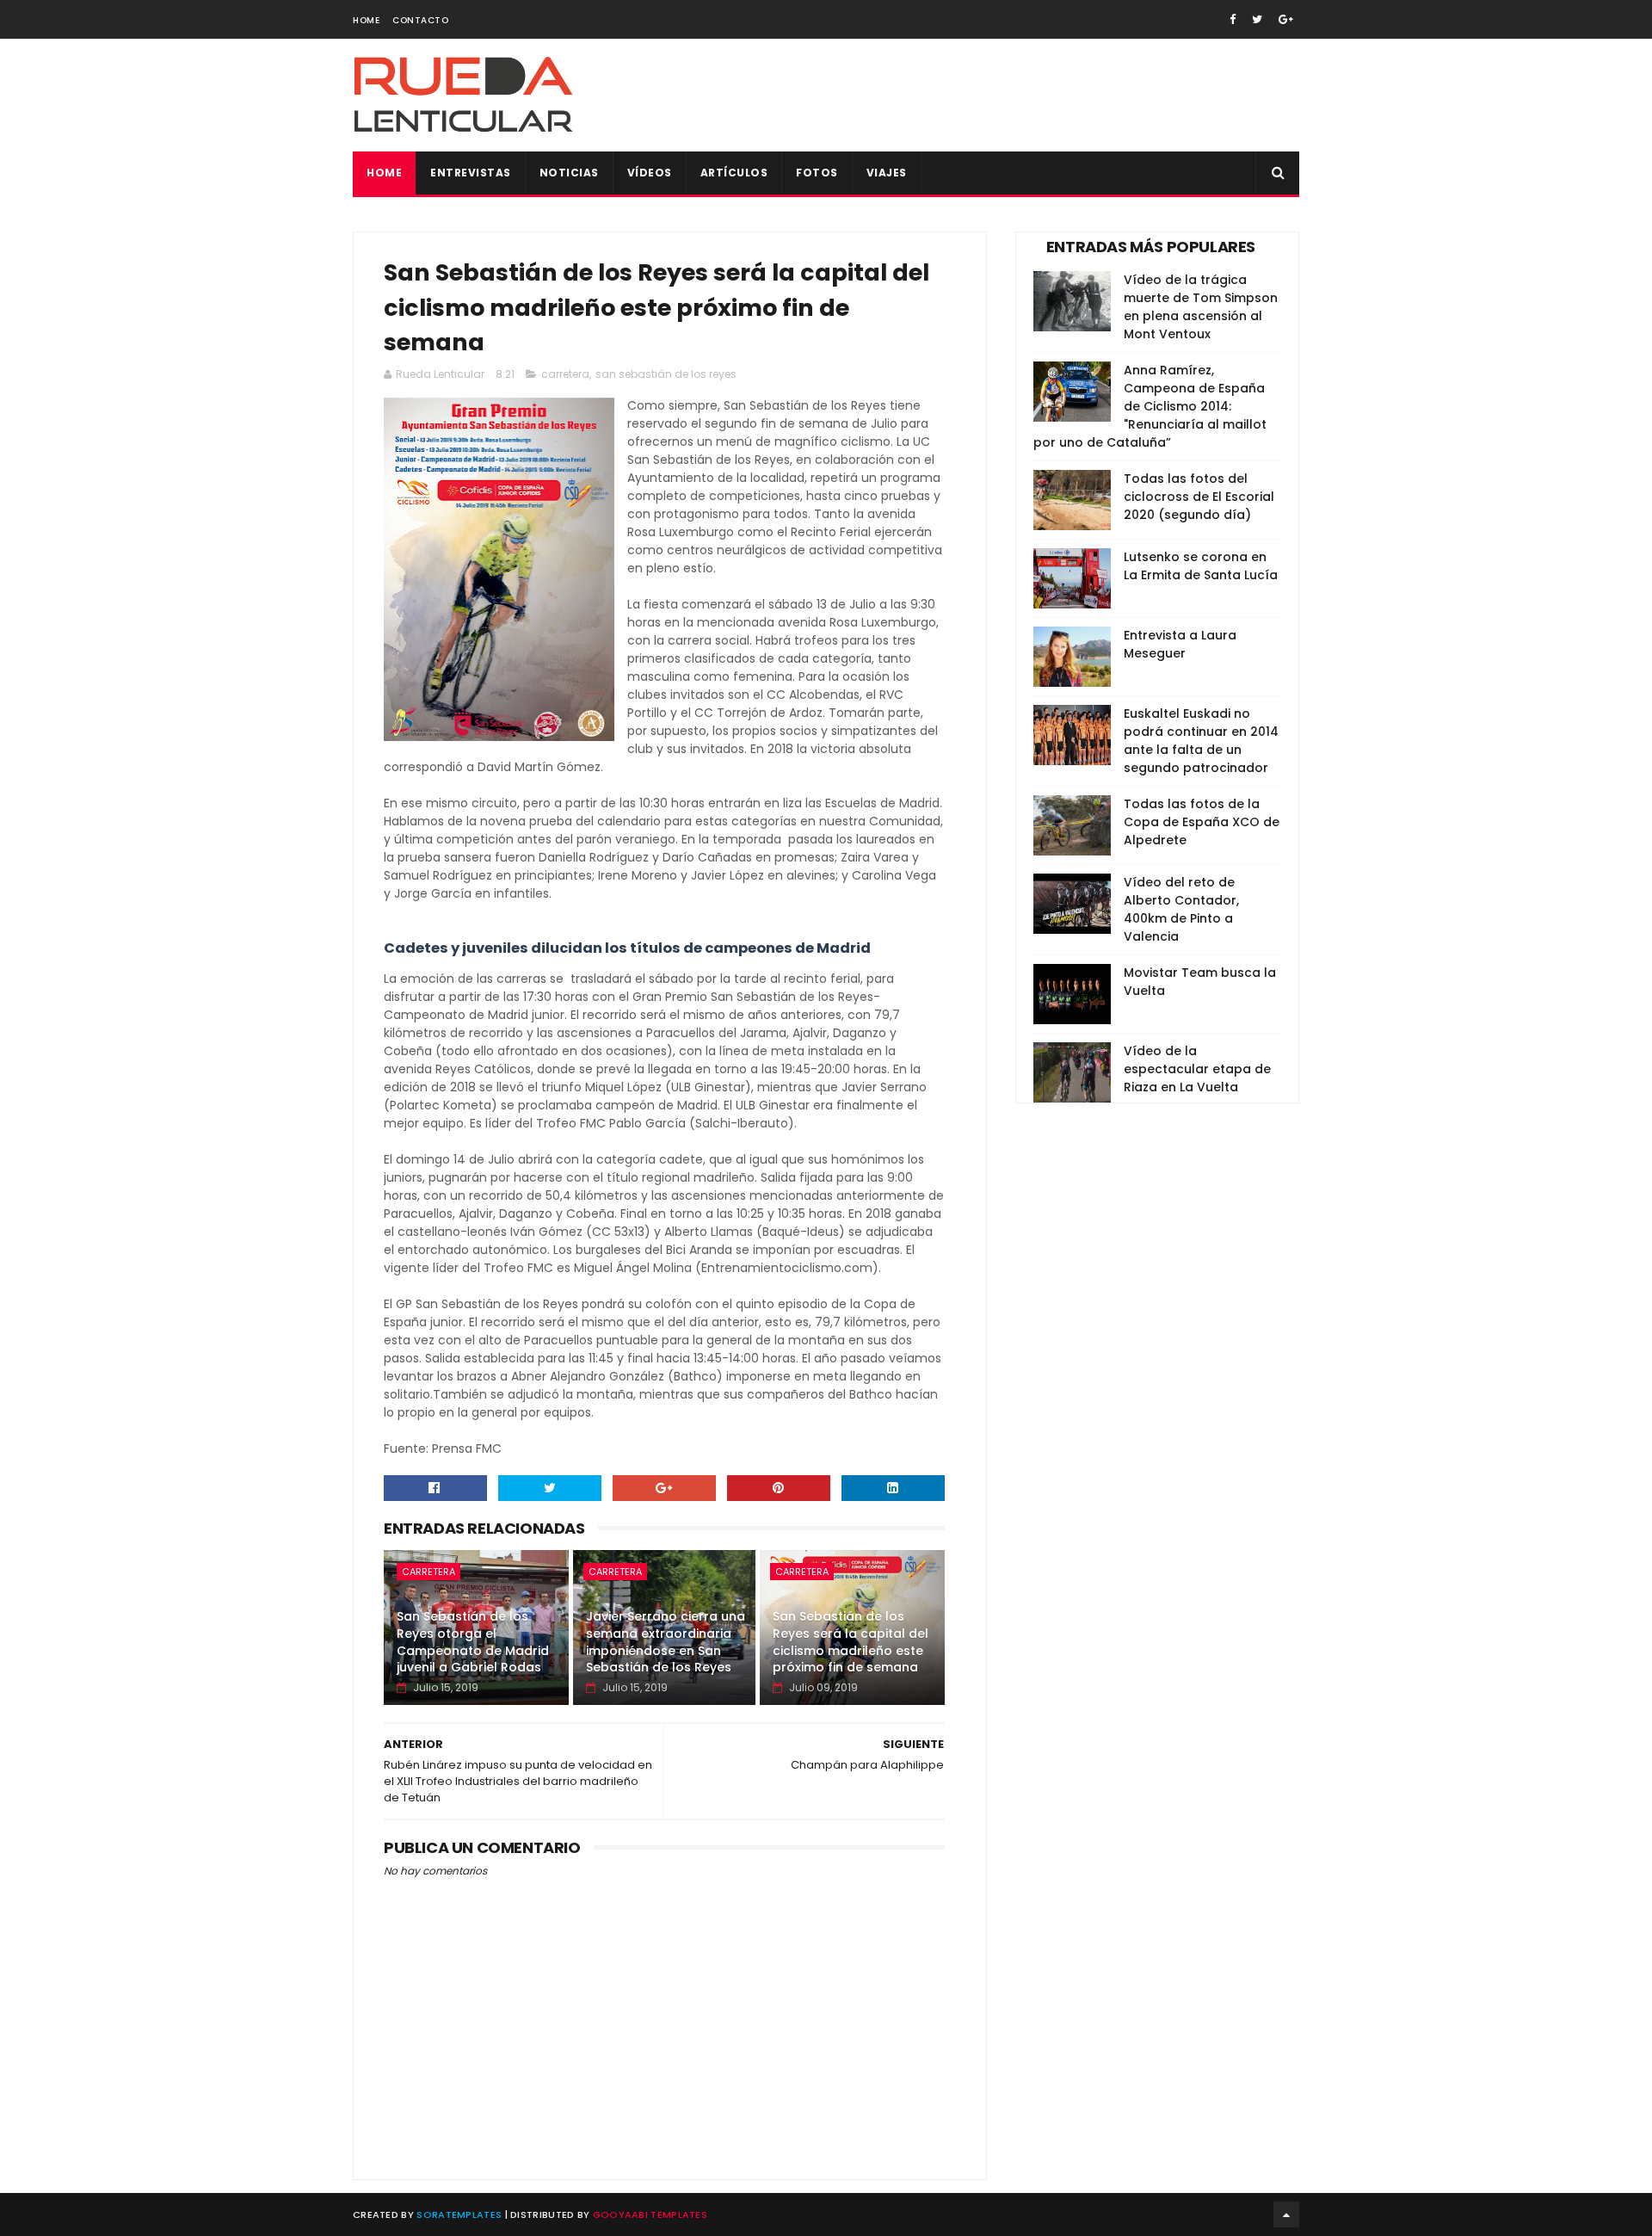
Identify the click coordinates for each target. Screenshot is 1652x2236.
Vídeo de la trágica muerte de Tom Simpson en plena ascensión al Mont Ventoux (1201, 307)
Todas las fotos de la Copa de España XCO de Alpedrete (1202, 822)
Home (366, 20)
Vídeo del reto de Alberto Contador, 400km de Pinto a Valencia (1181, 909)
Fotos (817, 173)
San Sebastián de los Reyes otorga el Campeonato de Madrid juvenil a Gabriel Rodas (473, 1642)
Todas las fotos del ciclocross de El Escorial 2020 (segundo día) (1199, 497)
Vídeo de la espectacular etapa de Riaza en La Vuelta (1197, 1069)
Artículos (734, 173)
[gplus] (1286, 19)
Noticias (569, 173)
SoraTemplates (459, 2214)
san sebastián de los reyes (666, 374)
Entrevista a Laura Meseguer (1180, 644)
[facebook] (1233, 19)
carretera (565, 374)
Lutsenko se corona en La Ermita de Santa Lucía (1201, 566)
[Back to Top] (1286, 2214)
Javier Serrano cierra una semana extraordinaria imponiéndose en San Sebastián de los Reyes (666, 1642)
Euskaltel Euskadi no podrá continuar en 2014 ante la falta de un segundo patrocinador (1201, 741)
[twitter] (1257, 19)
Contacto (420, 20)
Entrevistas (471, 173)
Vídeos (650, 173)
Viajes (887, 173)
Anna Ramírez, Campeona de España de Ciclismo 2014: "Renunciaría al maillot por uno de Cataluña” (1150, 406)
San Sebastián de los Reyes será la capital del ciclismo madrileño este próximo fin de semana (851, 1642)
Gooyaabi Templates (650, 2214)
